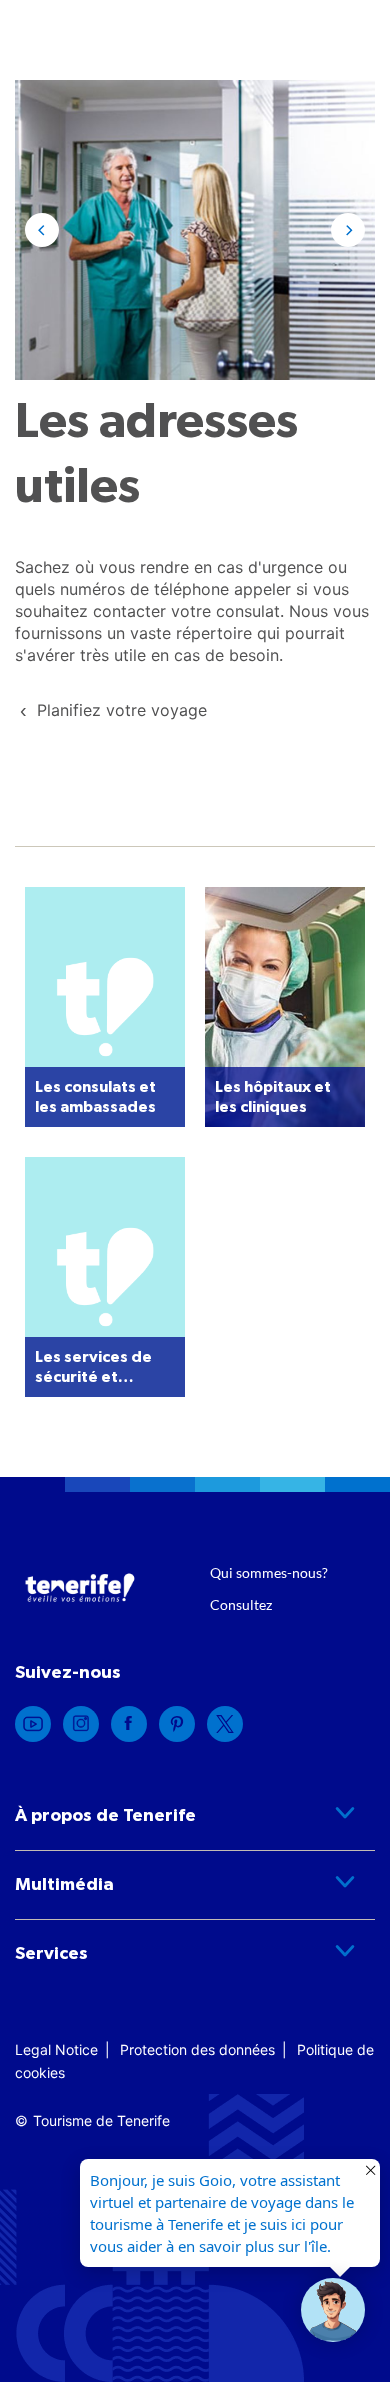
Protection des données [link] (197, 2049)
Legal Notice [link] (56, 2049)
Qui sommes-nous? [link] (269, 1572)
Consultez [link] (241, 1604)
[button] (42, 230)
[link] (122, 710)
